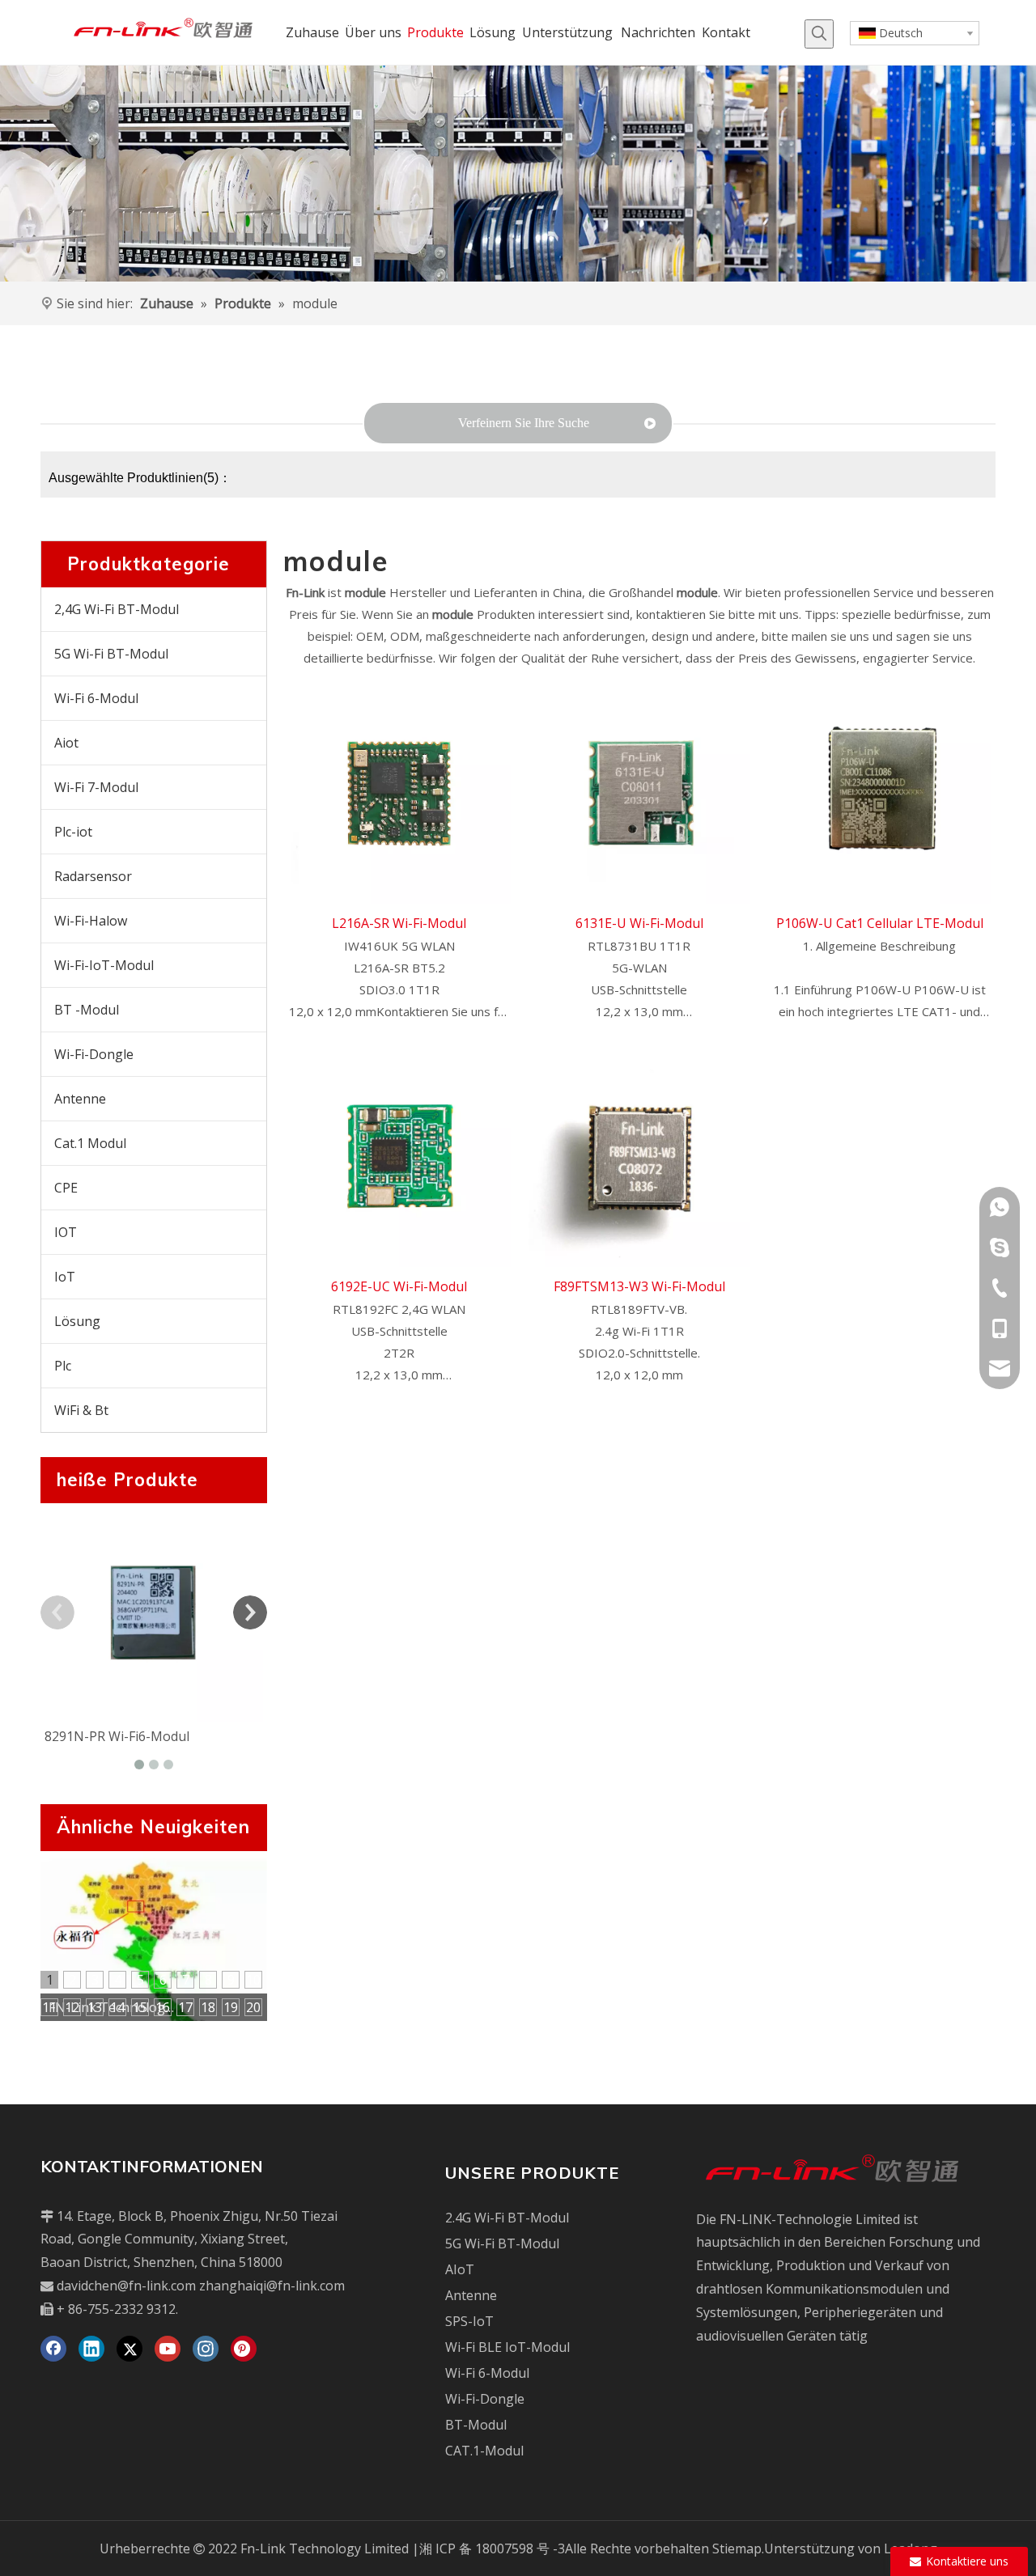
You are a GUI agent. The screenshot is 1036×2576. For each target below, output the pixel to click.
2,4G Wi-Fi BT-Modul (117, 609)
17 (185, 2007)
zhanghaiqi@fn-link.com (272, 2286)
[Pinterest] (244, 2349)
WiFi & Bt (81, 1410)
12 (72, 2007)
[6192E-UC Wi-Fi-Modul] (399, 1155)
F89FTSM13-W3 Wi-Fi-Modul (639, 1286)
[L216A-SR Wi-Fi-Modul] (399, 791)
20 (253, 2007)
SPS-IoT (469, 2321)
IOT (66, 1232)
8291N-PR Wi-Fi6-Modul (117, 1736)
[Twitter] (129, 2349)
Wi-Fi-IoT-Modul (104, 965)
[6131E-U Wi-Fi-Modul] (640, 791)
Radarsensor (93, 876)
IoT (65, 1277)
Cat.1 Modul (90, 1143)
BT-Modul (476, 2425)
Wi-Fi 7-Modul (96, 787)
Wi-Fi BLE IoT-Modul (507, 2347)
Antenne (80, 1099)
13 (95, 2007)
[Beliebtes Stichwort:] (819, 34)
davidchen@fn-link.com (126, 2286)
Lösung (77, 1321)
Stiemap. (738, 2548)
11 (49, 2007)
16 (163, 2007)
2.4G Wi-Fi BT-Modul (507, 2218)
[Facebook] (53, 2349)
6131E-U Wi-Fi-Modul (639, 923)
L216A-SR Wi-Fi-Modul (399, 923)
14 (117, 2007)
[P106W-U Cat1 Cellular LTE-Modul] (879, 791)
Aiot (66, 743)
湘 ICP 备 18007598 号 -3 (492, 2548)
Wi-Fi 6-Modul (96, 698)
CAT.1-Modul (484, 2451)
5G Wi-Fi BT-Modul (111, 654)
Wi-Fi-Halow (91, 921)
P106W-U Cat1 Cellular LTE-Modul (880, 923)
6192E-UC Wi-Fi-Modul (399, 1286)
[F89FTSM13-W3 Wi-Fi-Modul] (640, 1155)
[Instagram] (206, 2349)
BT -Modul (87, 1010)
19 (231, 2007)
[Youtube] (168, 2349)
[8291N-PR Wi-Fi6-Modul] (154, 1612)
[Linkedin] (91, 2349)
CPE (66, 1188)
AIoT (460, 2269)
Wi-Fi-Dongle (94, 1054)
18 (208, 2007)
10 (253, 1980)
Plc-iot (73, 832)
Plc (63, 1366)
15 (140, 2007)
